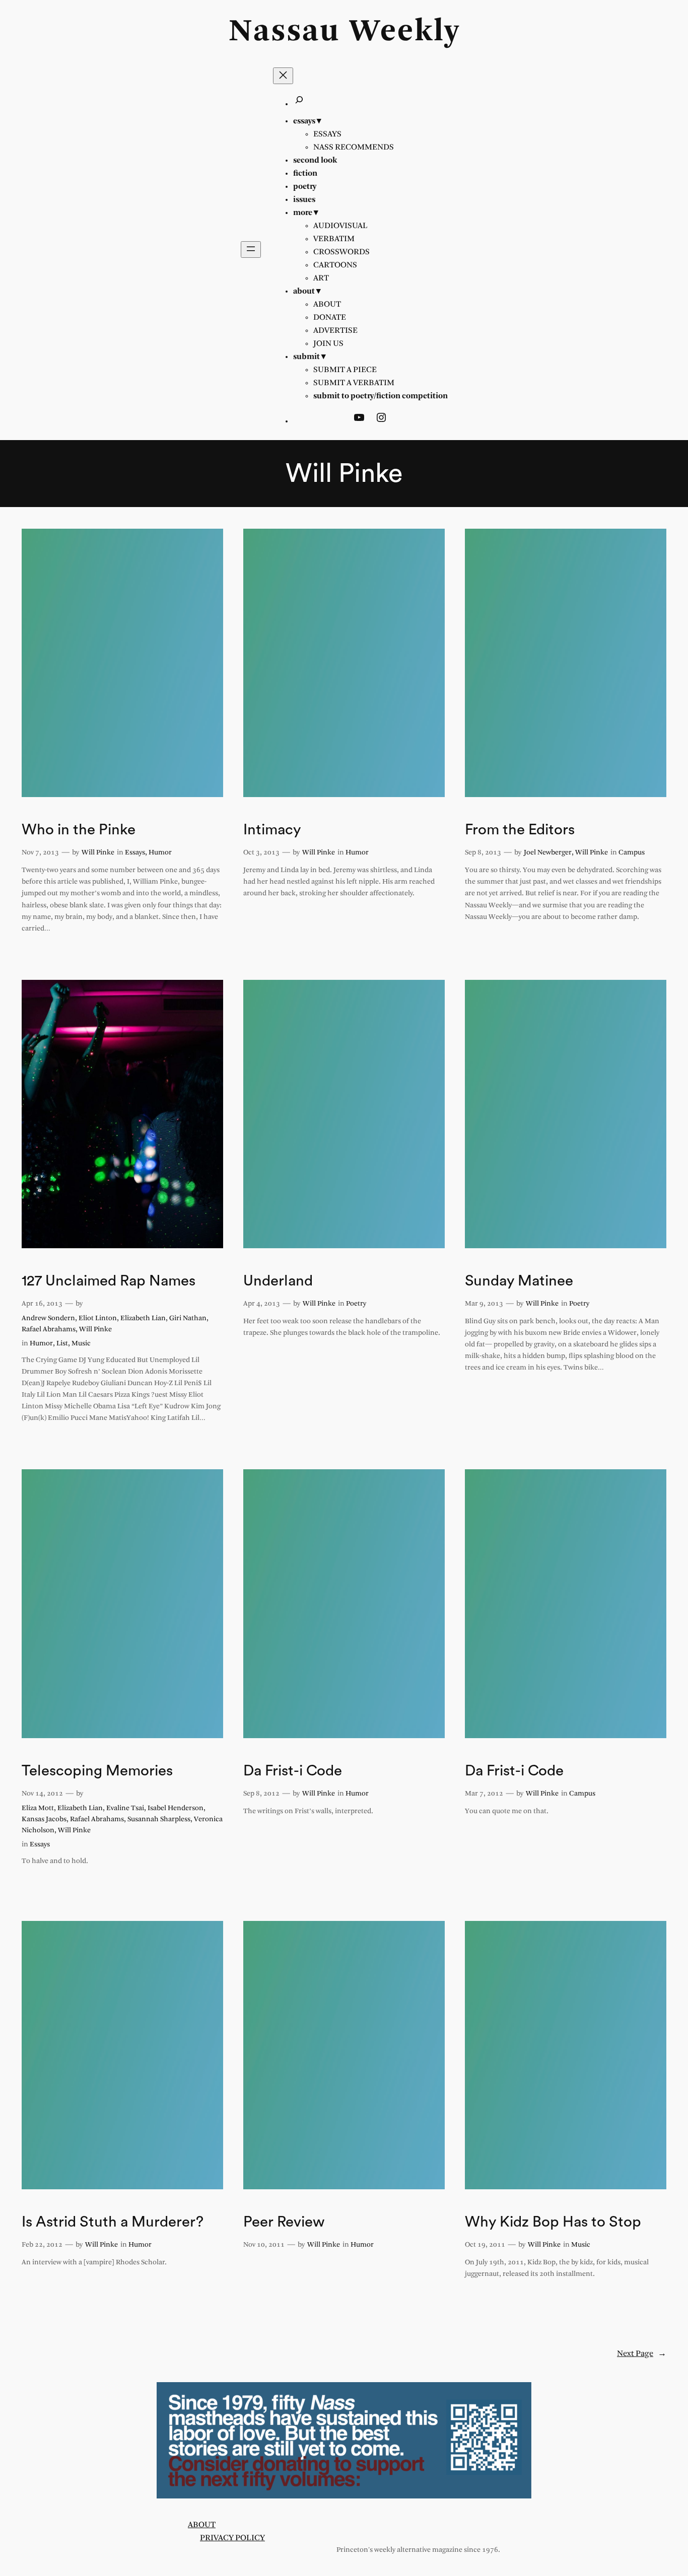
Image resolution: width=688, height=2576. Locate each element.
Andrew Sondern (48, 1318)
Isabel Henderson (176, 1808)
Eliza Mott (38, 1808)
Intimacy (272, 830)
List (62, 1344)
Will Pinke (98, 853)
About (202, 2525)
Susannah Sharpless (159, 1819)
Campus (632, 853)
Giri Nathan (188, 1318)
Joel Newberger (548, 853)
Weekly (405, 32)
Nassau (284, 32)
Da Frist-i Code (293, 1771)
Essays (135, 853)
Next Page (642, 2354)
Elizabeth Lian (143, 1318)
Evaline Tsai (125, 1808)
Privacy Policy (232, 2538)
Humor (160, 853)
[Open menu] (251, 249)
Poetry (356, 1304)
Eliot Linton (98, 1318)
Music (81, 1344)
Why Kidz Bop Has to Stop (553, 2222)
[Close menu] (283, 76)
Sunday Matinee (519, 1281)
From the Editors (520, 830)
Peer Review (284, 2222)
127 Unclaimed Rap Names (109, 1281)
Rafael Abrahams (49, 1330)
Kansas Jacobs (44, 1819)
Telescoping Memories (97, 1771)
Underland (278, 1281)
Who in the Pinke (79, 830)
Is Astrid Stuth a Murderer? (113, 2222)
